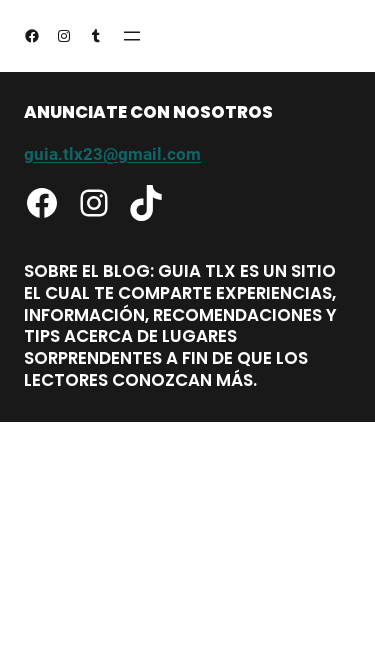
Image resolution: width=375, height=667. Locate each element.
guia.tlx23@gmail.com (112, 154)
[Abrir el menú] (132, 36)
